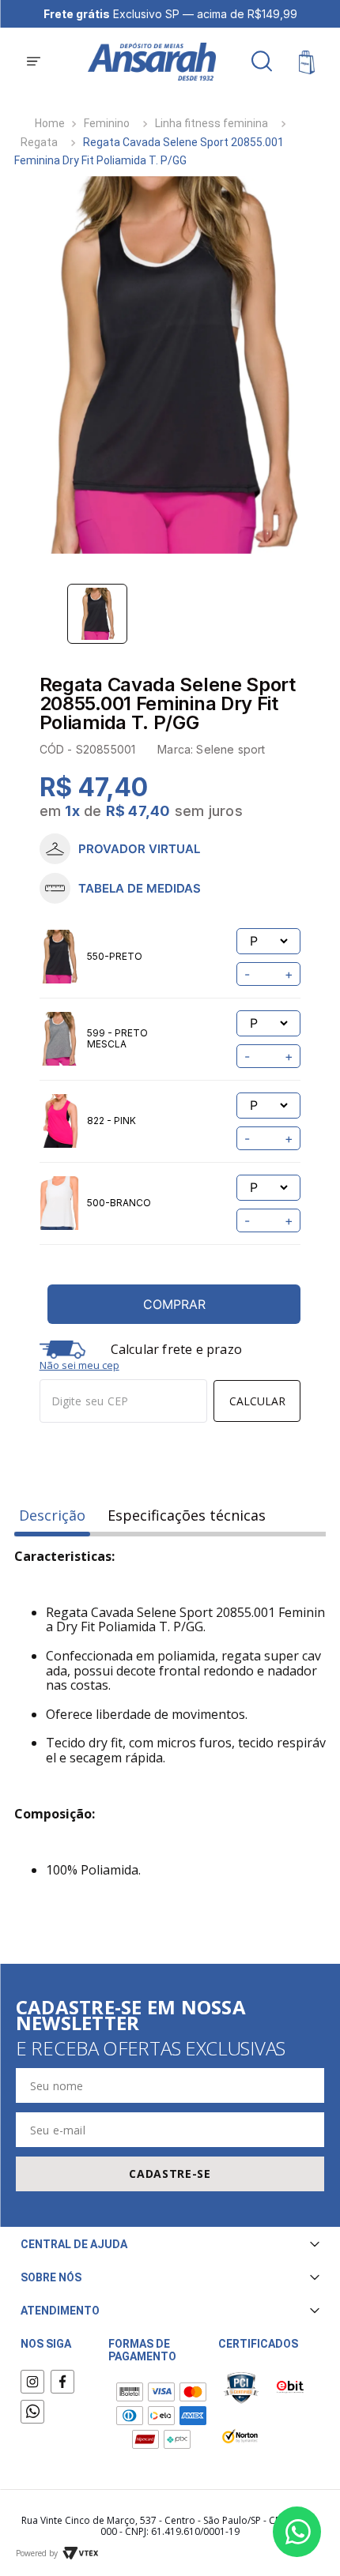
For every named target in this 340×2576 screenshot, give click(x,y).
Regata (39, 142)
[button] (34, 62)
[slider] (170, 365)
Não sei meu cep (79, 1365)
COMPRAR (174, 1304)
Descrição (52, 1516)
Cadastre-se (170, 2174)
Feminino (107, 123)
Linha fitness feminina (212, 123)
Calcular (257, 1401)
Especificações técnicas (187, 1516)
